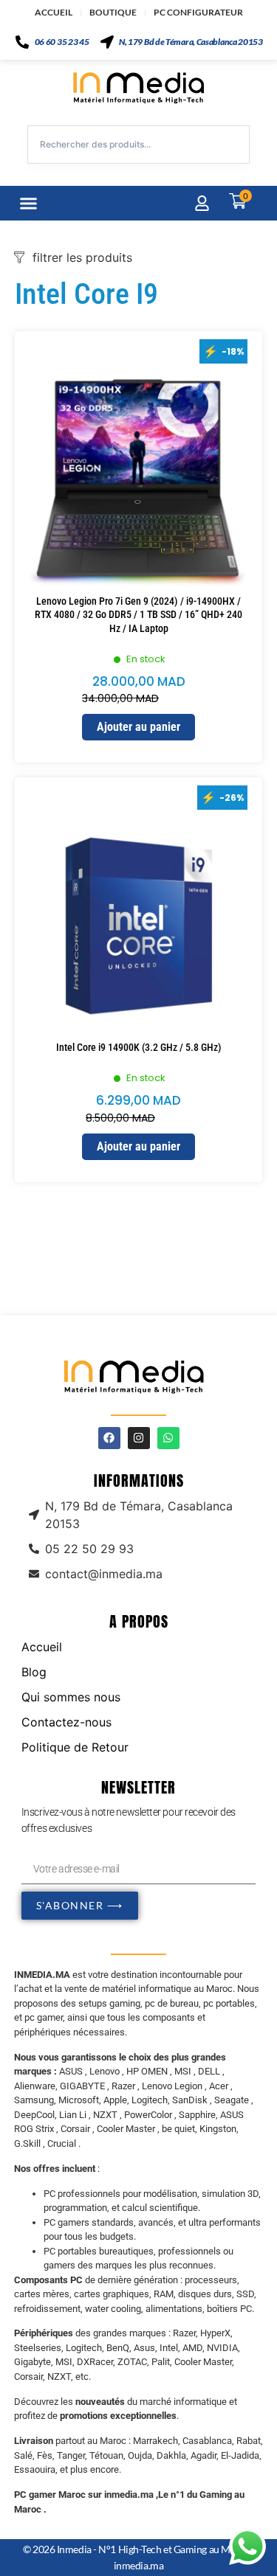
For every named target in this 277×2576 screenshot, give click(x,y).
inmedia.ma (139, 2565)
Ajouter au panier (138, 727)
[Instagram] (139, 1438)
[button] (29, 204)
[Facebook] (109, 1438)
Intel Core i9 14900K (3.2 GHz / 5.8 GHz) (139, 1047)
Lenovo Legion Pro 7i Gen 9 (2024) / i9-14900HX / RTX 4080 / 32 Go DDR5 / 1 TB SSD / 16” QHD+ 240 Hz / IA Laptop (138, 614)
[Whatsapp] (168, 1438)
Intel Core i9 (86, 294)
